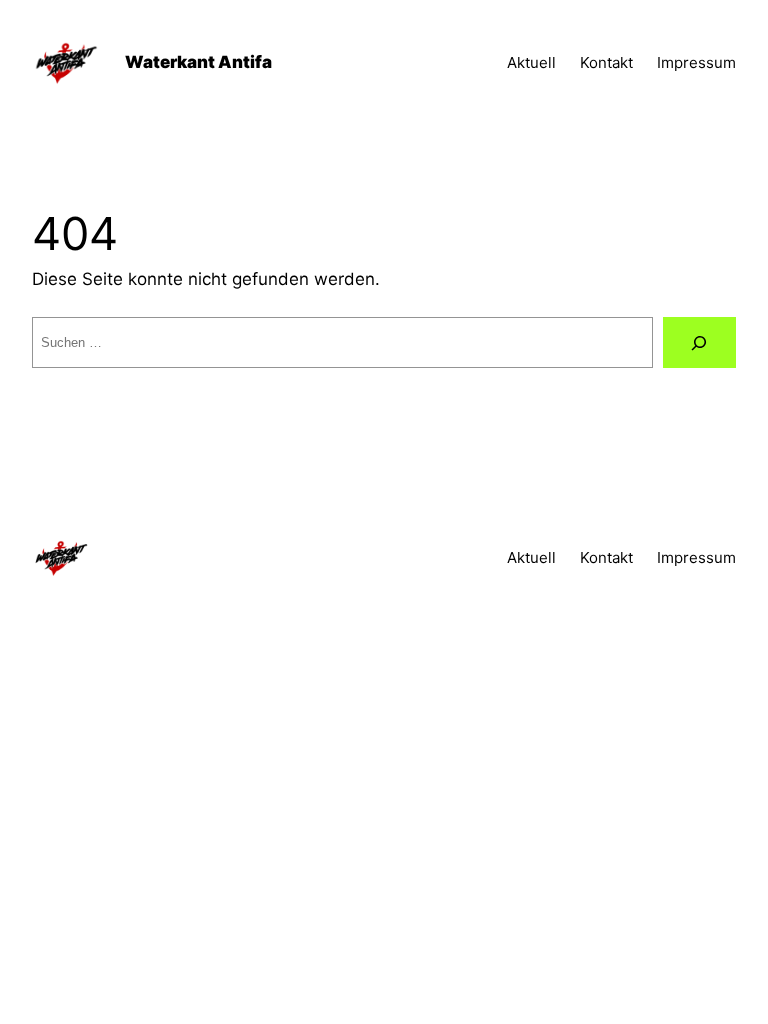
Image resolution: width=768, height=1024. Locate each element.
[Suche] (699, 342)
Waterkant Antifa (198, 62)
